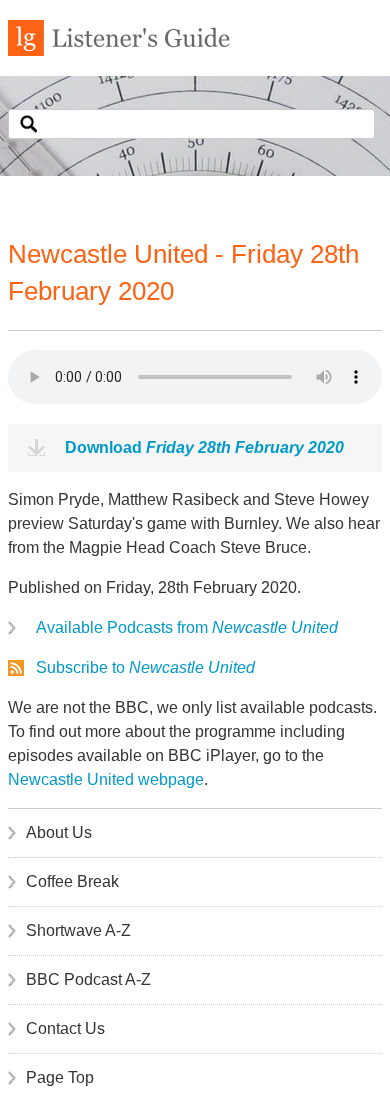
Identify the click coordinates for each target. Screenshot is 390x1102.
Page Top (60, 1077)
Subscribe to (145, 667)
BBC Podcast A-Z (88, 979)
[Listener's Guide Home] (119, 50)
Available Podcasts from (187, 627)
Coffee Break (72, 881)
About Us (59, 832)
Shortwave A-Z (78, 930)
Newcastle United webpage (106, 779)
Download (204, 447)
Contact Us (65, 1028)
